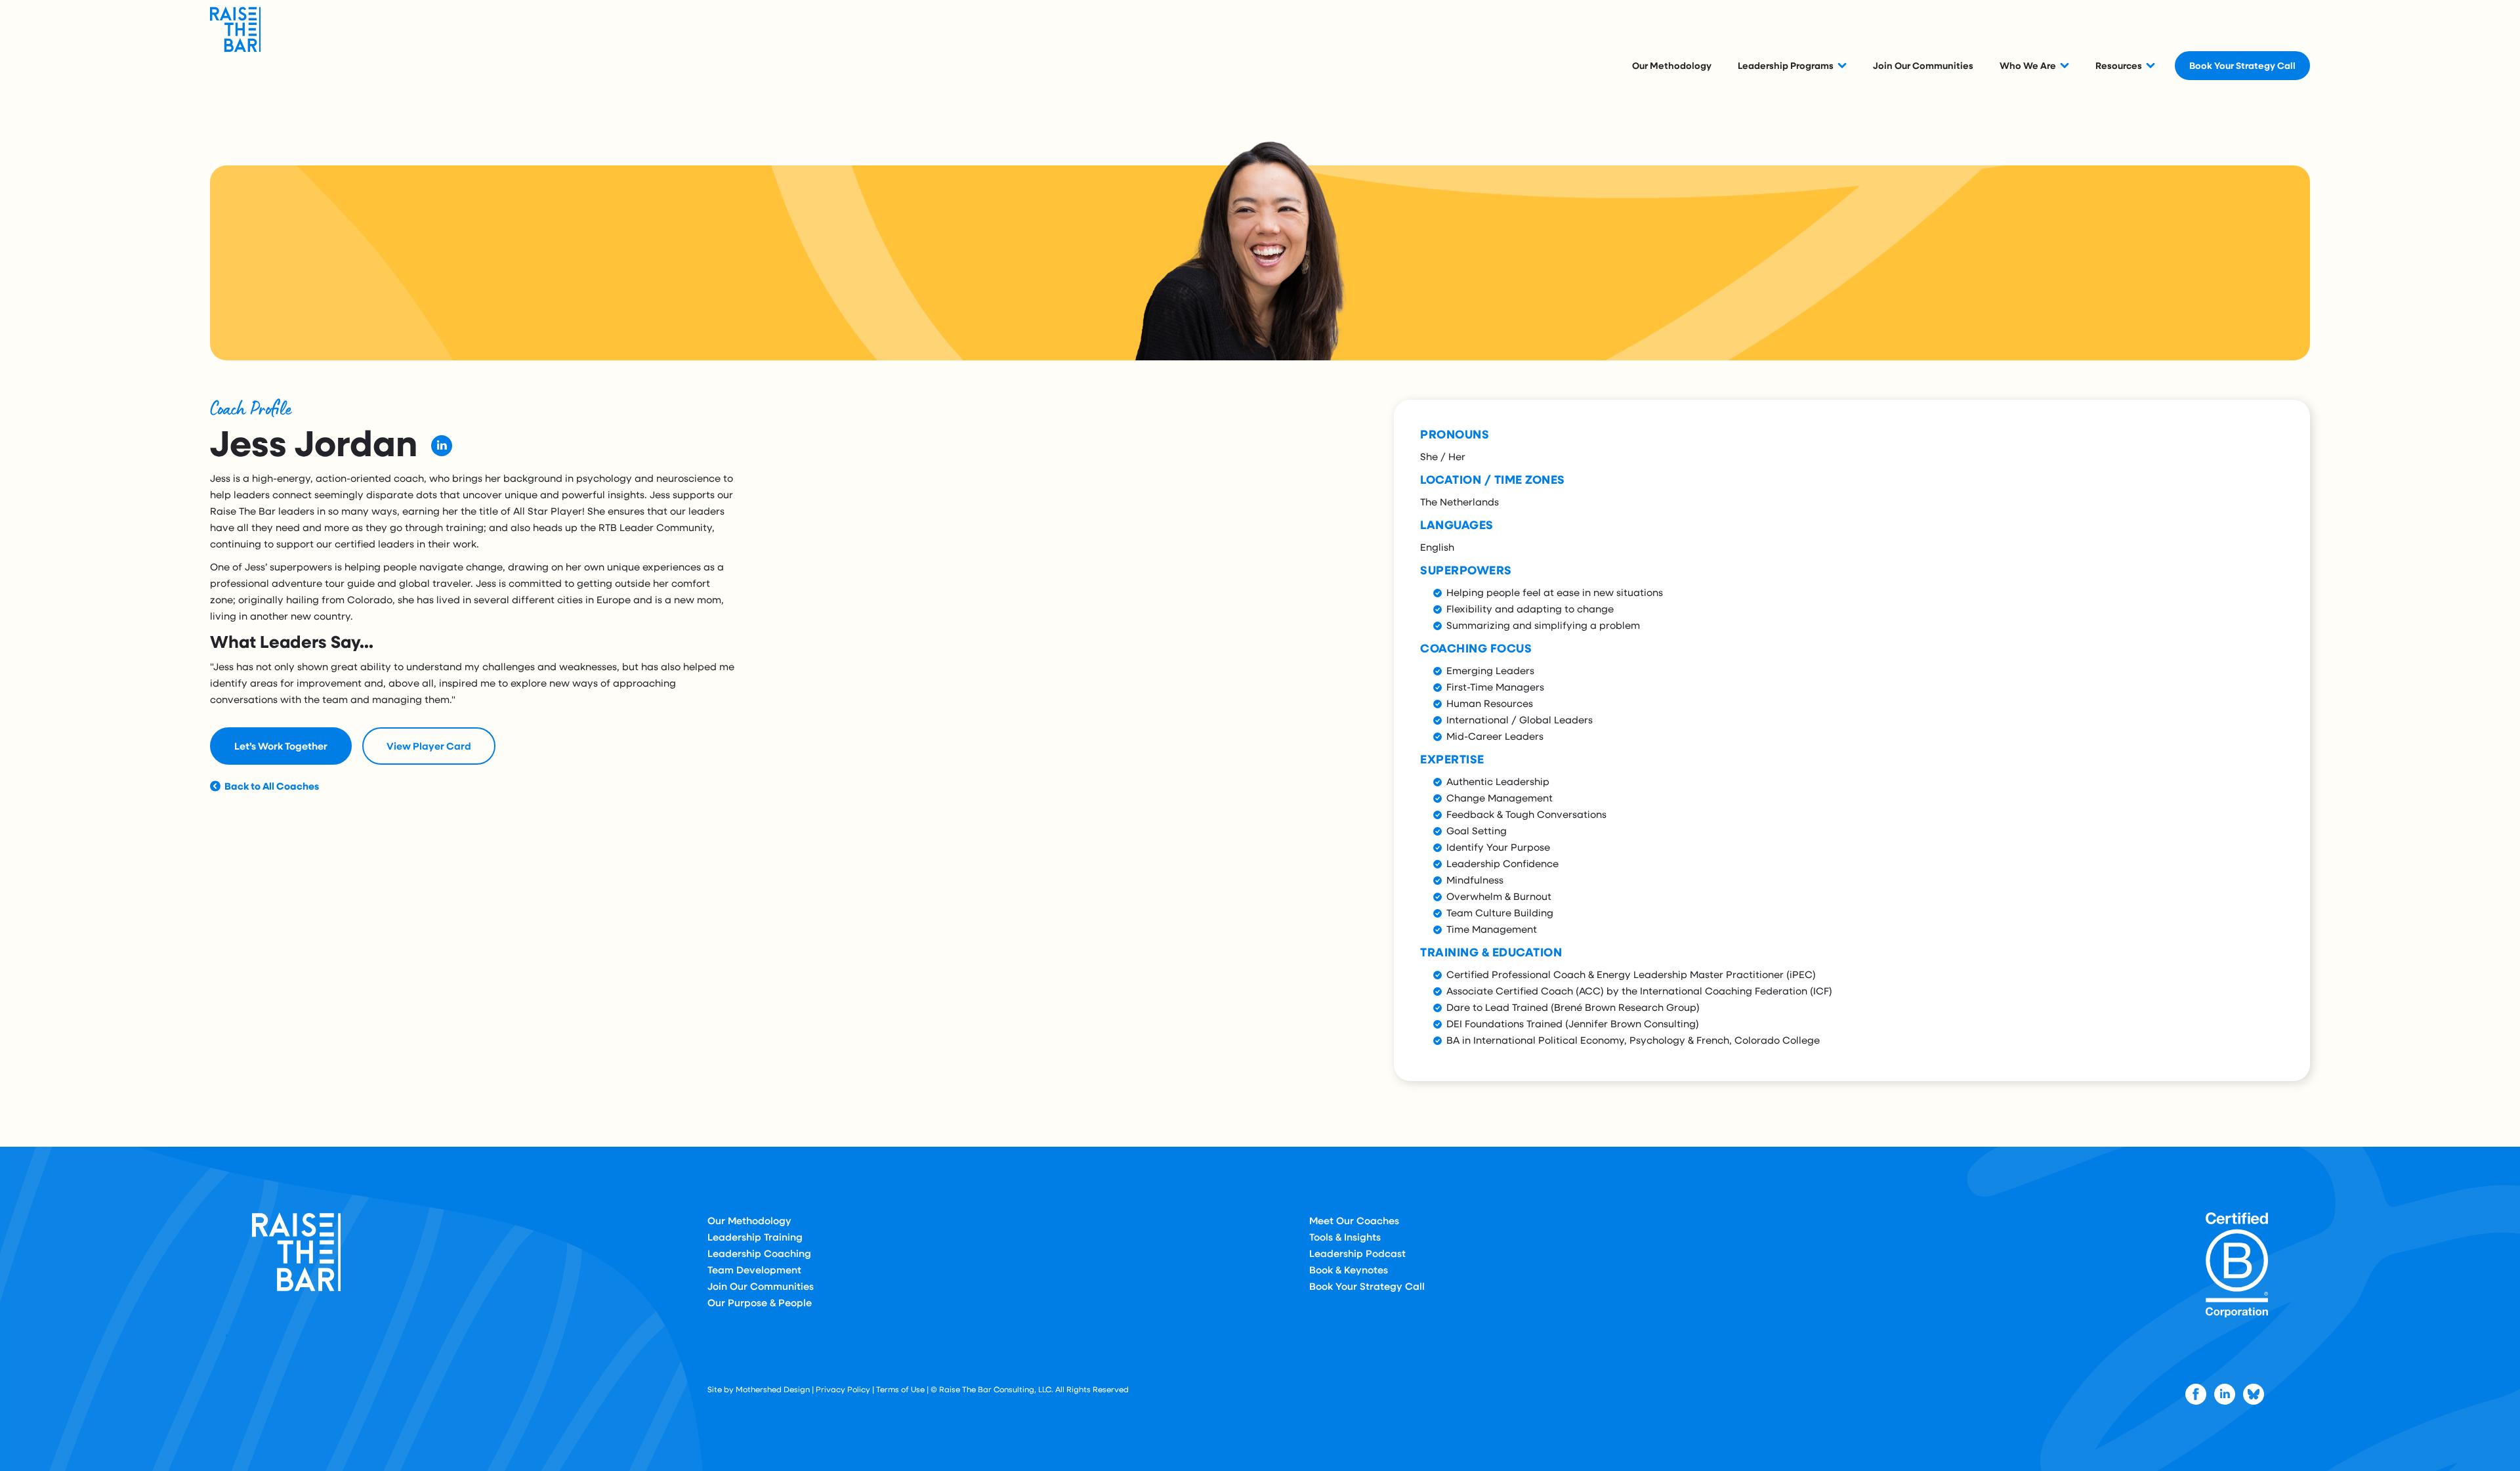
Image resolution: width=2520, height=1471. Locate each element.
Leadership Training (755, 1237)
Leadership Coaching (759, 1253)
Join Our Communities (1923, 65)
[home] (243, 65)
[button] (1792, 65)
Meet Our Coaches (1354, 1220)
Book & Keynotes (1349, 1269)
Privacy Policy (843, 1389)
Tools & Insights (1345, 1237)
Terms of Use (900, 1389)
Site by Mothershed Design (759, 1389)
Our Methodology (1672, 65)
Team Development (754, 1269)
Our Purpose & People (760, 1302)
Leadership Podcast (1357, 1253)
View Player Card (429, 746)
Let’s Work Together (281, 746)
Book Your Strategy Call (2242, 65)
